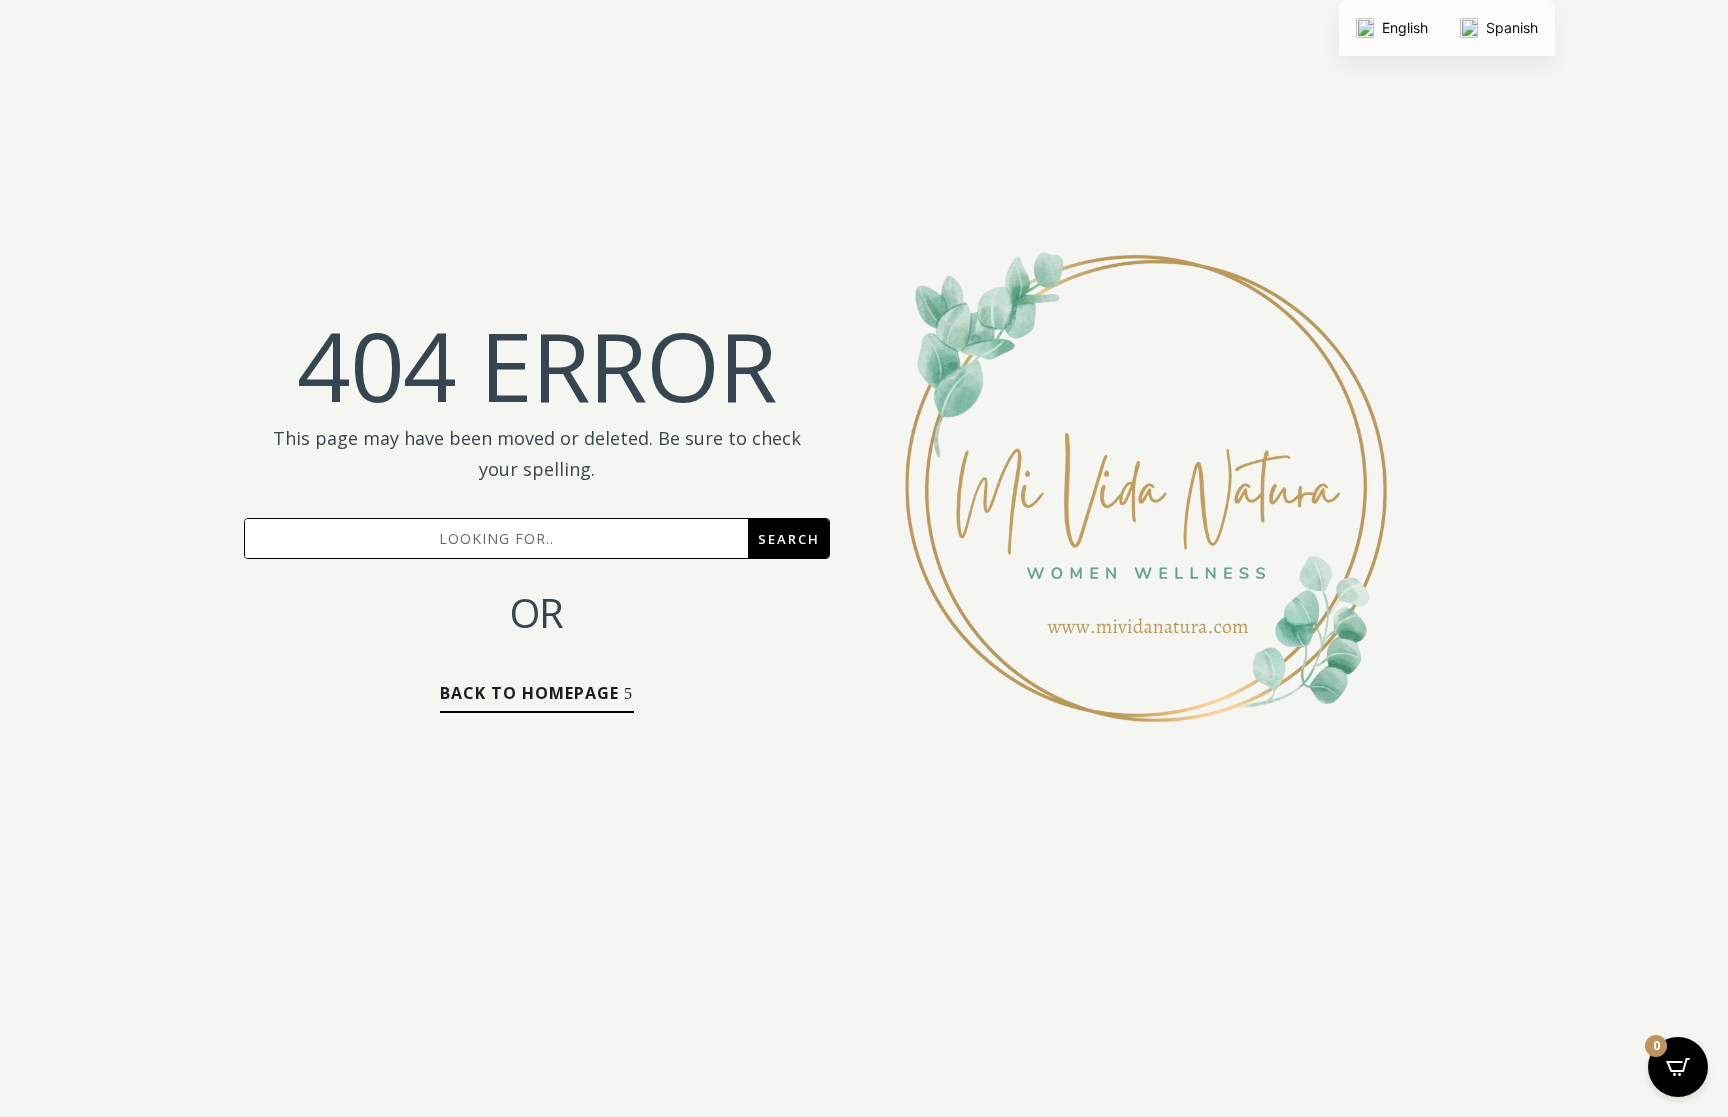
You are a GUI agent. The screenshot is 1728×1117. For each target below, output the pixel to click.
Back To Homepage (529, 693)
